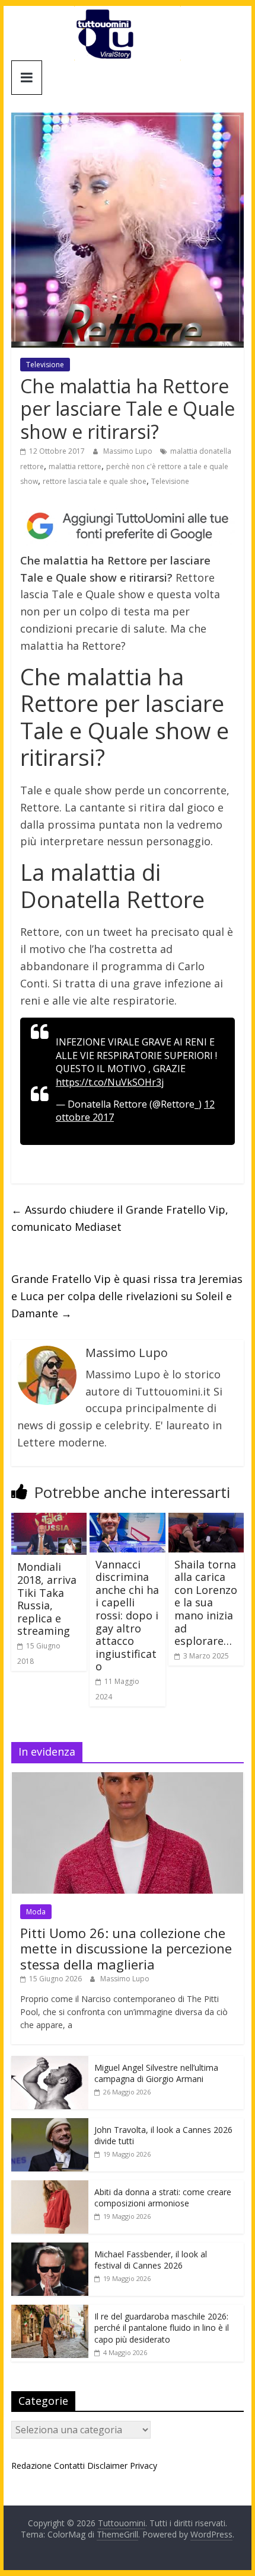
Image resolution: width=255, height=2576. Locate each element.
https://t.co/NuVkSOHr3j (110, 1082)
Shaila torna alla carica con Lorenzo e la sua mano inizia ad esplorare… (206, 1603)
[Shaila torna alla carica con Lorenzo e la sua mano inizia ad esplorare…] (206, 1520)
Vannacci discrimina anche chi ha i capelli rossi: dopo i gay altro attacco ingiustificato (127, 1616)
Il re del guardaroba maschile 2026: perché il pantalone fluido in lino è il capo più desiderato (162, 2328)
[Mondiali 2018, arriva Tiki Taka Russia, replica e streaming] (49, 1520)
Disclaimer (107, 2466)
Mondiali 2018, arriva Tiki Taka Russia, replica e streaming (47, 1599)
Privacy (144, 2466)
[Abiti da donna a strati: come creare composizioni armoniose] (50, 2187)
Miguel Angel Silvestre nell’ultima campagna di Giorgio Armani (156, 2073)
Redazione (31, 2466)
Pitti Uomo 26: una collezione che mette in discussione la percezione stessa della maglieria (126, 1948)
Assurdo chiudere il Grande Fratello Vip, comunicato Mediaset (120, 1218)
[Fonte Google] (128, 526)
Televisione (45, 365)
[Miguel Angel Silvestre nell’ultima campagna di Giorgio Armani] (50, 2062)
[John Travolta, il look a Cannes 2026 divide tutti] (50, 2124)
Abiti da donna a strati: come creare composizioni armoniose (163, 2198)
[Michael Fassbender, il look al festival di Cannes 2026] (50, 2249)
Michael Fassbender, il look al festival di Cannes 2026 (151, 2260)
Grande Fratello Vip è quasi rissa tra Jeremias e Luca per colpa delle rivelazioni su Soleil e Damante (127, 1296)
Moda (36, 1912)
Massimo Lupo (129, 451)
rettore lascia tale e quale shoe (95, 481)
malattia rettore (75, 466)
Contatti (69, 2466)
